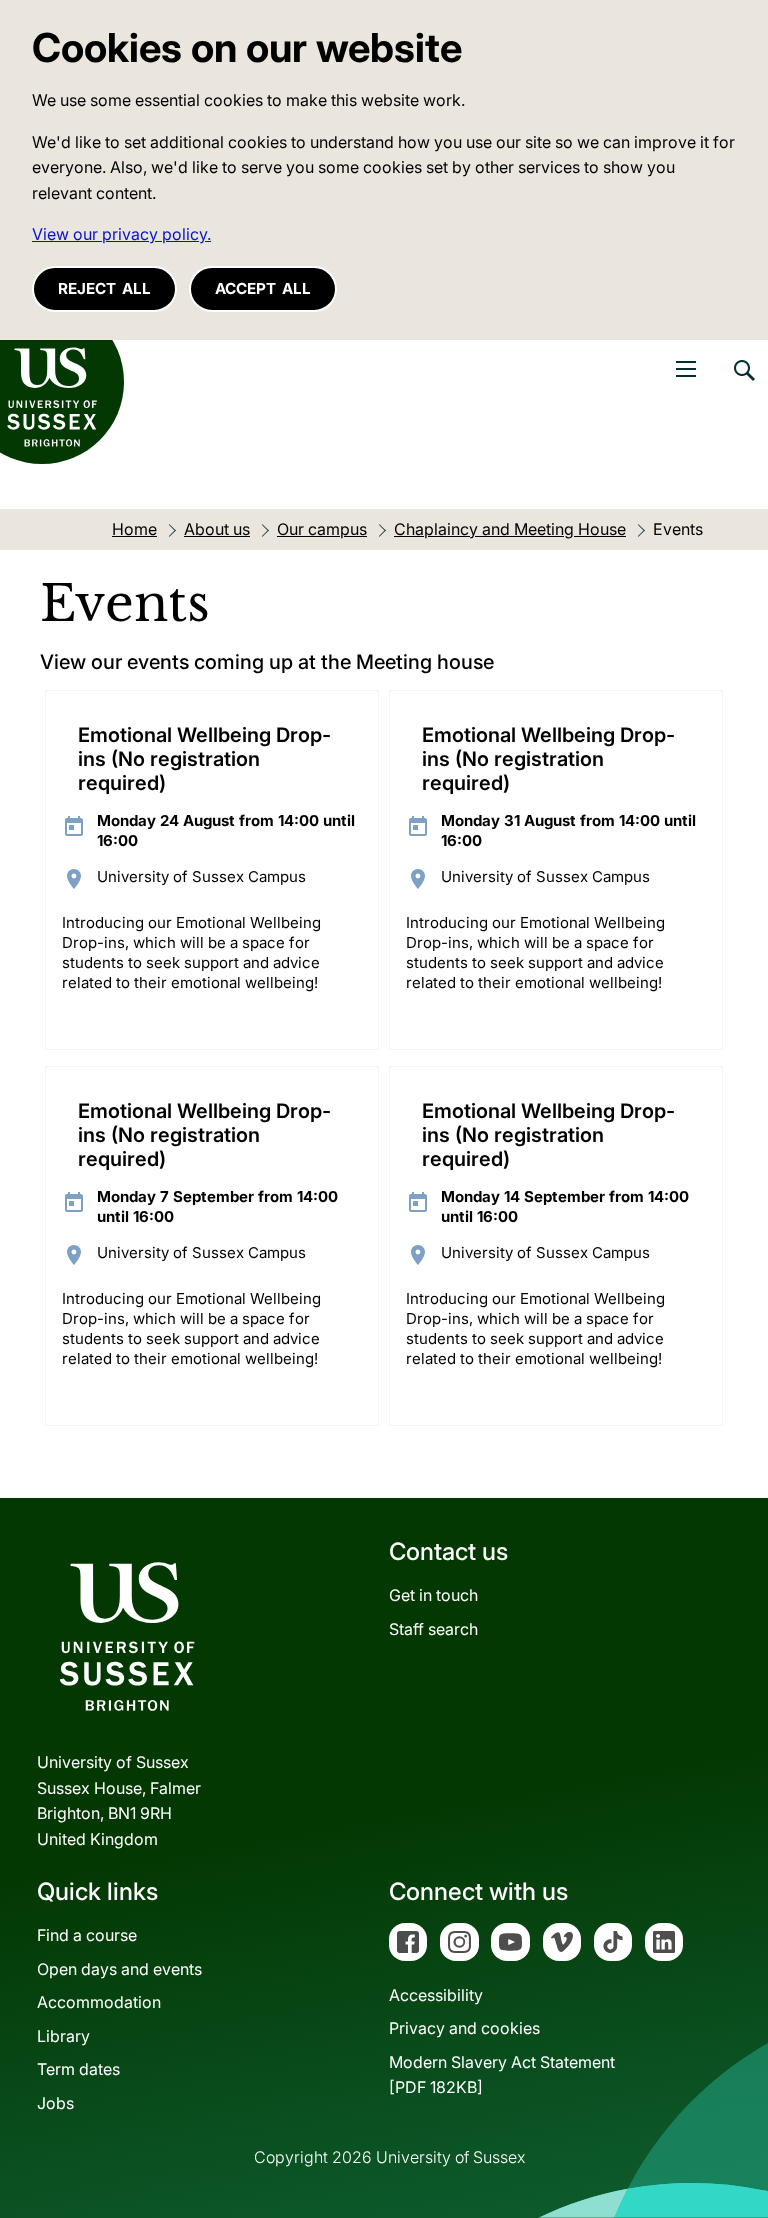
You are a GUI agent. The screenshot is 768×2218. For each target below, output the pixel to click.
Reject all (104, 288)
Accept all (263, 288)
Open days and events (119, 1969)
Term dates (78, 2069)
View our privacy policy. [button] (121, 234)
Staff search (433, 1629)
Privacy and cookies (464, 2028)
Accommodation (99, 2002)
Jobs (55, 2103)
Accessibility (436, 1995)
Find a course (87, 1935)
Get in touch (433, 1595)
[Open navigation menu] (686, 369)
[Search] (743, 385)
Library (63, 2036)
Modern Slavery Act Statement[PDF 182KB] (502, 2075)
